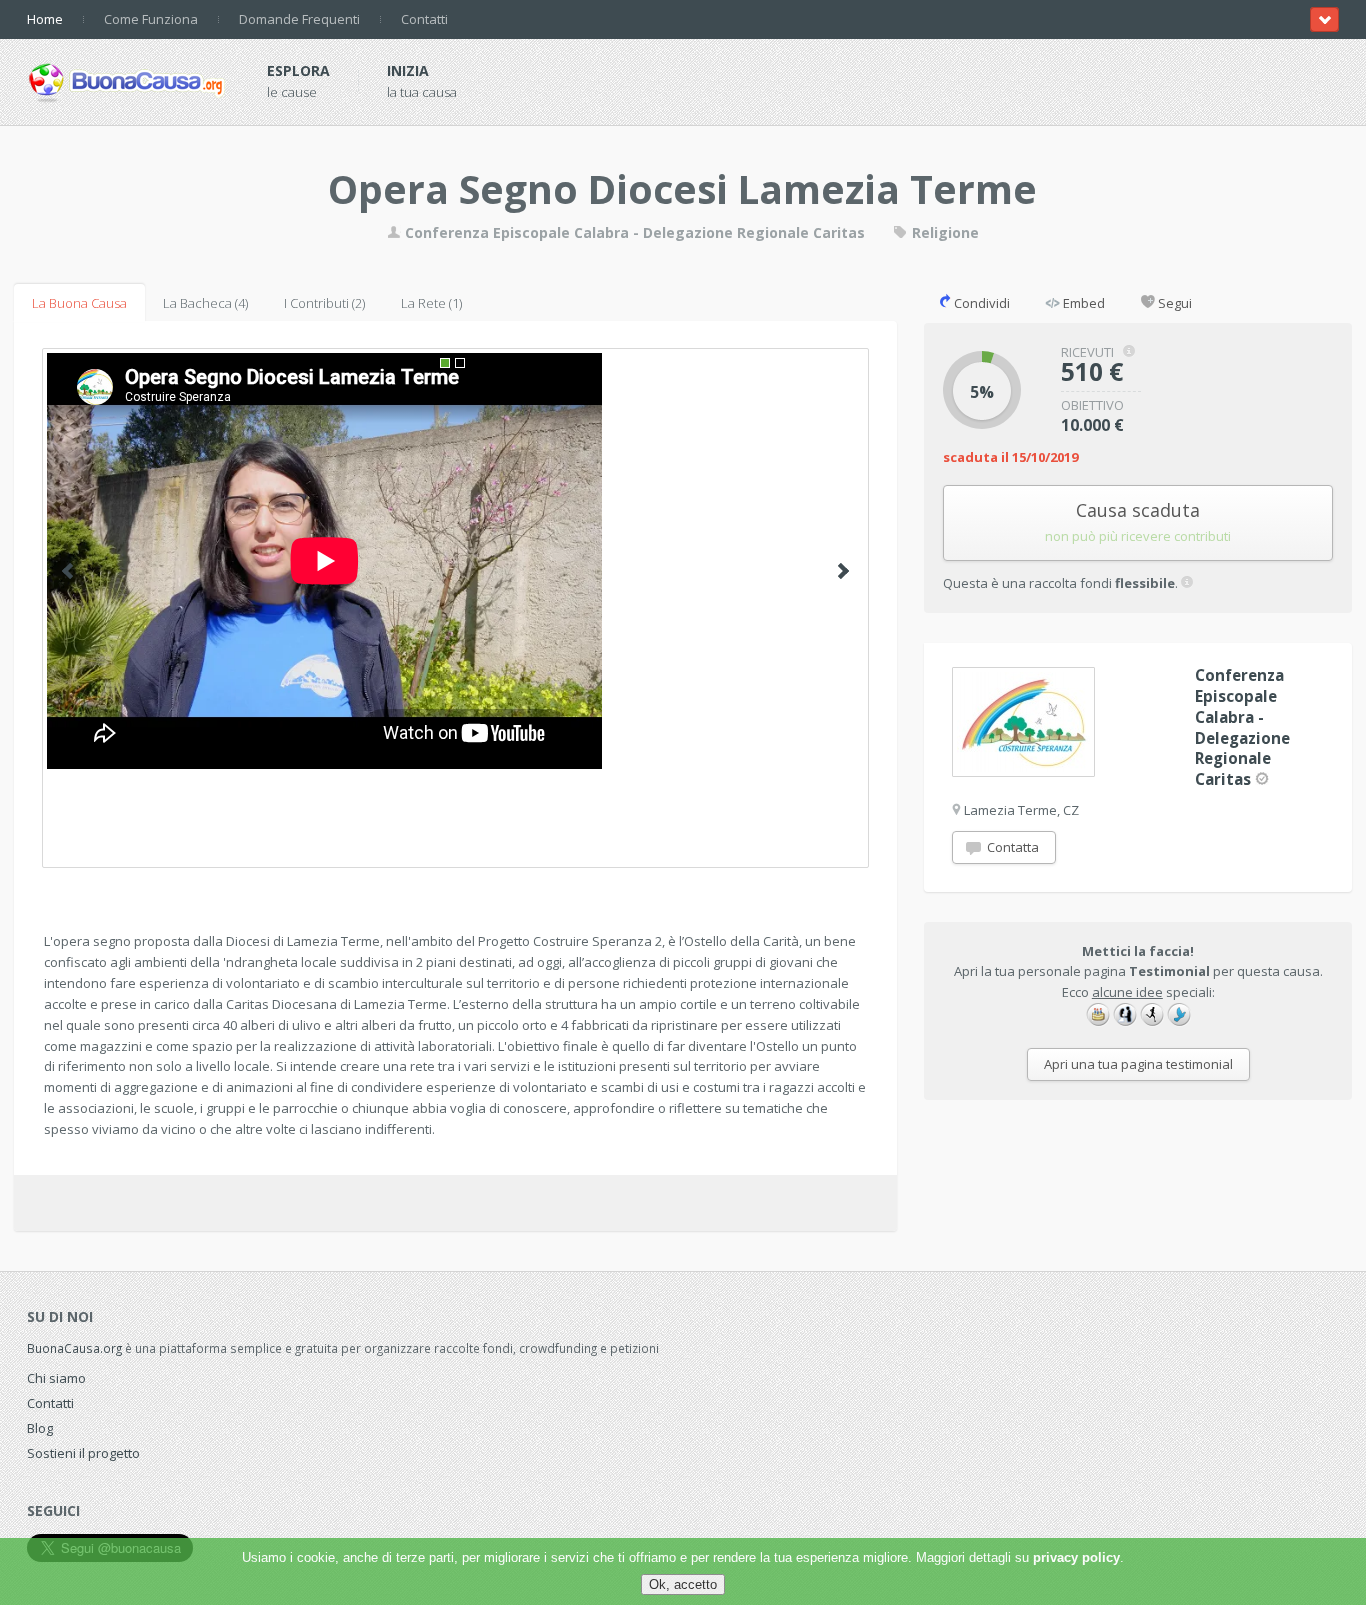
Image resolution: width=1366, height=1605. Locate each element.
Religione (943, 232)
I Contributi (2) (324, 303)
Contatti (424, 19)
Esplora (298, 70)
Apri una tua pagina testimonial (1138, 1064)
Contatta (1011, 847)
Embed (1082, 303)
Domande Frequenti (299, 19)
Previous (67, 571)
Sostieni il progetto (83, 1453)
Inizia (408, 70)
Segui (1173, 303)
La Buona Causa (79, 303)
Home (45, 19)
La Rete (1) (431, 303)
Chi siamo (56, 1378)
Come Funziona (151, 19)
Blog (40, 1428)
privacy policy (1076, 1557)
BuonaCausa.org (74, 1348)
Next (843, 571)
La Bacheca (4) (205, 303)
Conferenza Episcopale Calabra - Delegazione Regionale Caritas (635, 232)
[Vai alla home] (127, 79)
